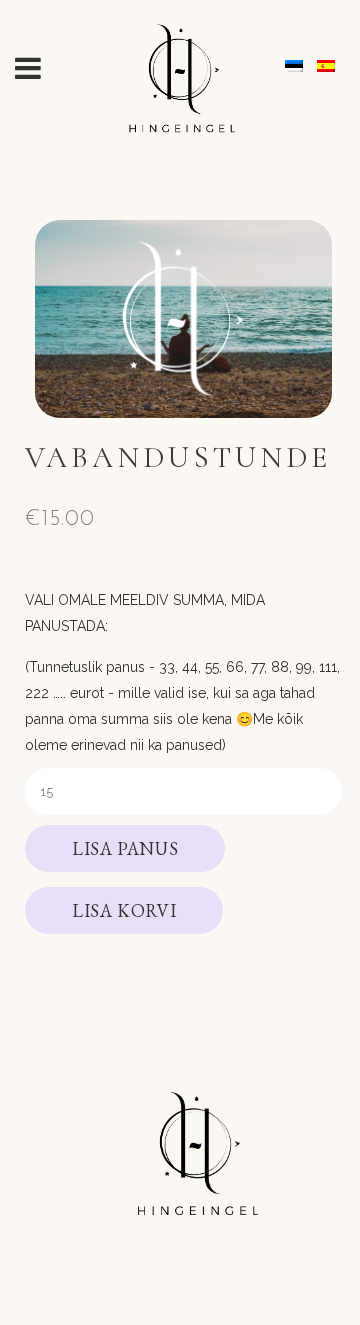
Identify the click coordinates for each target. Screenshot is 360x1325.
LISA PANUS (125, 848)
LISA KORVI (124, 910)
